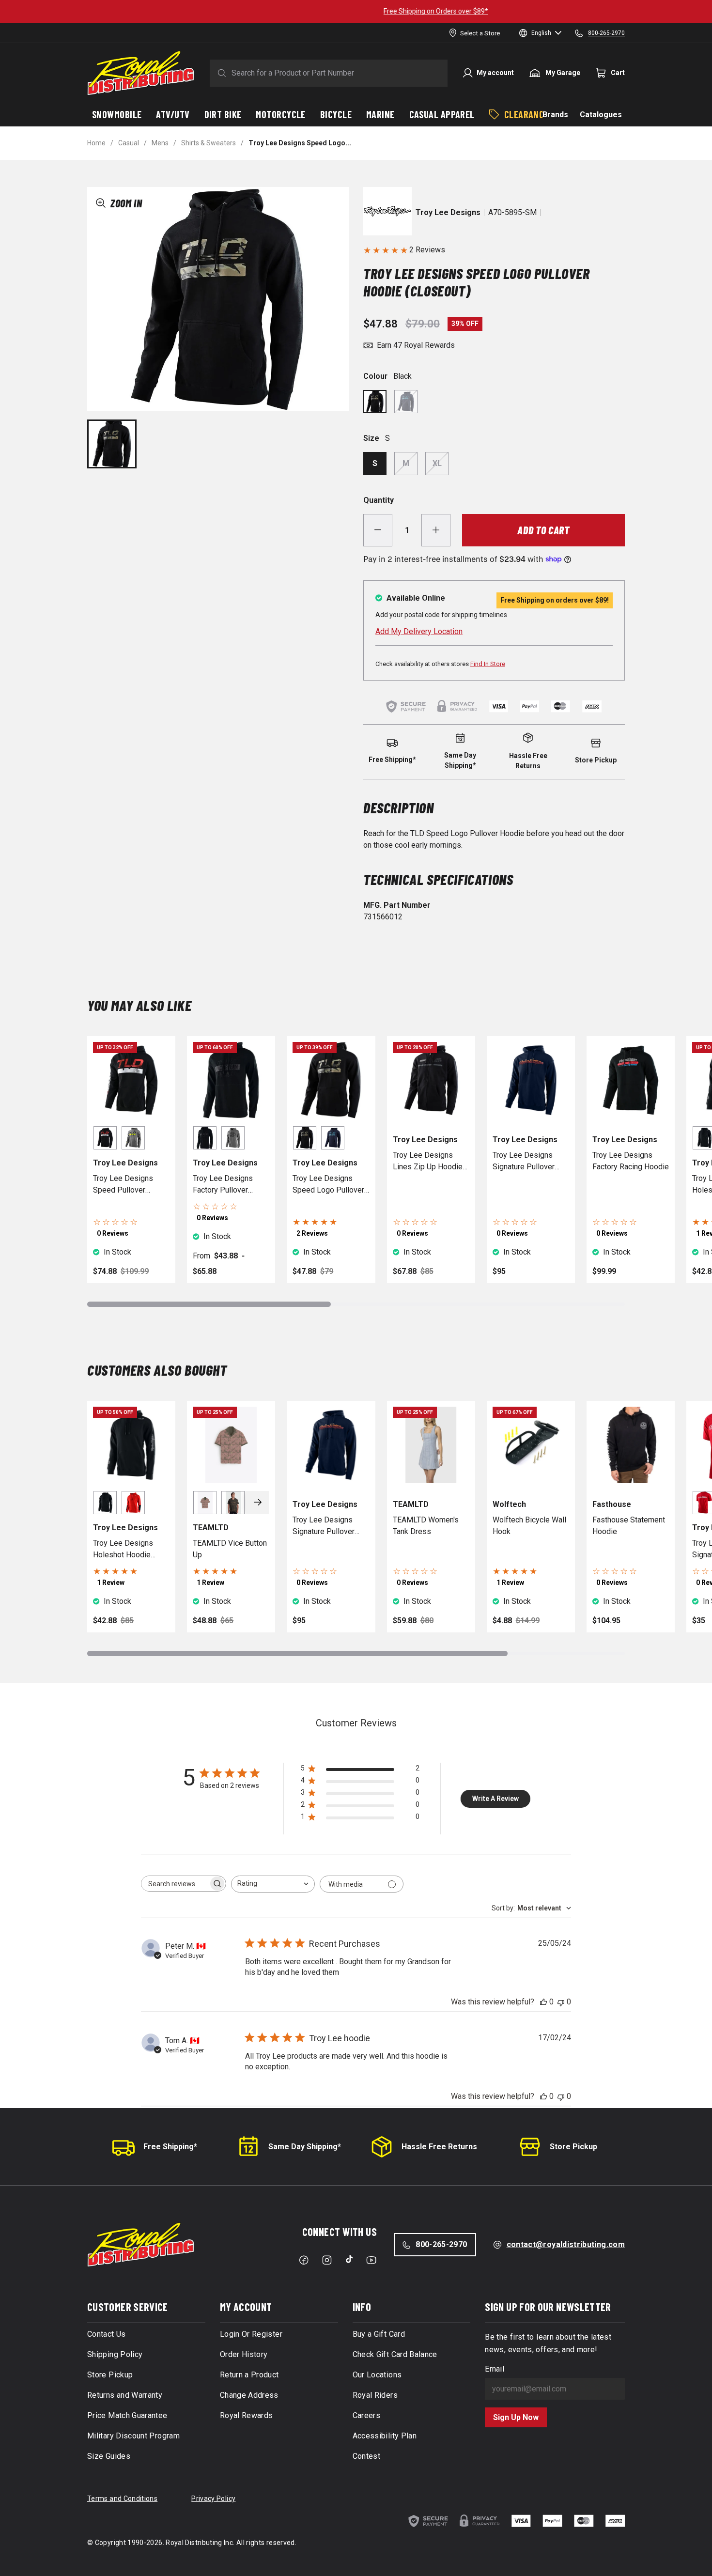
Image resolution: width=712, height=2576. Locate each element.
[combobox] (273, 1884)
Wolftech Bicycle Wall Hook (529, 1526)
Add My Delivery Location (419, 631)
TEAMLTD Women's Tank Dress (426, 1526)
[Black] (375, 402)
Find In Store (488, 664)
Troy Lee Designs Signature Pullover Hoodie (524, 1162)
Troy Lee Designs (448, 212)
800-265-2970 (441, 2244)
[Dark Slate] (406, 402)
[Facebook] (304, 2260)
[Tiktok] (349, 2259)
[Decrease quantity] (378, 530)
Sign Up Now (516, 2417)
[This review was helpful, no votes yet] (543, 2002)
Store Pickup (573, 2147)
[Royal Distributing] (141, 73)
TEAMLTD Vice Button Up (230, 1549)
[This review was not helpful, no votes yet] (561, 2002)
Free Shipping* (170, 2147)
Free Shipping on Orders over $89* (356, 11)
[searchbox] (175, 1884)
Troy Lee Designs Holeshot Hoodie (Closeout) (123, 1550)
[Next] (258, 1503)
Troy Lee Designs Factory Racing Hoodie (631, 1161)
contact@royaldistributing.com (566, 2244)
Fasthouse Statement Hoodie (629, 1526)
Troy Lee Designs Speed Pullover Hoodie (123, 1185)
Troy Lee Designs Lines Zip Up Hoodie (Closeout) (428, 1162)
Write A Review (495, 1799)
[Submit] (220, 73)
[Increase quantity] (436, 530)
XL (437, 463)
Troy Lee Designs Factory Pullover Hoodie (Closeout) (224, 1185)
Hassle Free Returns (439, 2147)
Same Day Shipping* (305, 2147)
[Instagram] (327, 2260)
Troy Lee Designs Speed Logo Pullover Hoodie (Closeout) (328, 1185)
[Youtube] (371, 2260)
